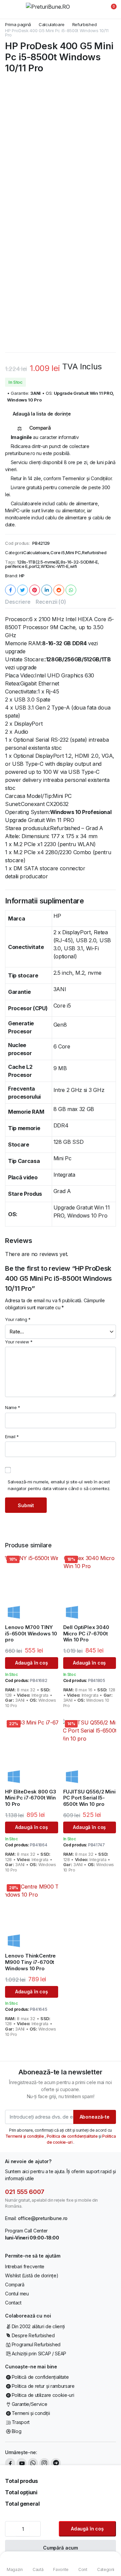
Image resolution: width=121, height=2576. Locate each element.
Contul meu (17, 2294)
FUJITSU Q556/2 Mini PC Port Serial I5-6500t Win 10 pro (89, 1798)
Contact (13, 2303)
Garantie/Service (29, 2404)
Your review (19, 1342)
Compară (15, 2285)
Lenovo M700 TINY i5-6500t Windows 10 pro (31, 1634)
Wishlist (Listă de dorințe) (32, 2275)
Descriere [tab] (18, 602)
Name (13, 1407)
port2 (34, 566)
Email (12, 1437)
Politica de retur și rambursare (43, 2386)
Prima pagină (18, 25)
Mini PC (73, 553)
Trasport (21, 2422)
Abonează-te (95, 2117)
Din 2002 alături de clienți (38, 2326)
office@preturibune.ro (43, 2218)
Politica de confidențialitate (73, 2136)
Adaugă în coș (87, 2529)
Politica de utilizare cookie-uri (43, 2395)
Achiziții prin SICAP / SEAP (39, 2353)
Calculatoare (52, 25)
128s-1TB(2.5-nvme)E (38, 562)
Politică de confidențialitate (40, 2377)
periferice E (16, 566)
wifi (73, 566)
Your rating (18, 1319)
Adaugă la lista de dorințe (42, 414)
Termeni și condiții (31, 2413)
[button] (110, 9)
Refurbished (84, 25)
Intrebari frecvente (25, 2266)
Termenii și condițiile (25, 2136)
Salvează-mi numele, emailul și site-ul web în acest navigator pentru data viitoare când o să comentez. (59, 1485)
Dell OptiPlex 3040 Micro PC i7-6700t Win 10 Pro (86, 1634)
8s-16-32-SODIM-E (79, 562)
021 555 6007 (25, 2192)
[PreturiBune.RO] (61, 9)
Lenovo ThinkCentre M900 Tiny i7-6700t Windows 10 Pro (30, 1962)
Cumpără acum (61, 2548)
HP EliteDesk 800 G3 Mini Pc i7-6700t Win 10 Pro (31, 1798)
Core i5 (58, 553)
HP (22, 576)
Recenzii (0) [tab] (51, 602)
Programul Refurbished (36, 2344)
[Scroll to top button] (110, 2546)
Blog (16, 2431)
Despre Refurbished (33, 2335)
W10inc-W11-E (55, 566)
